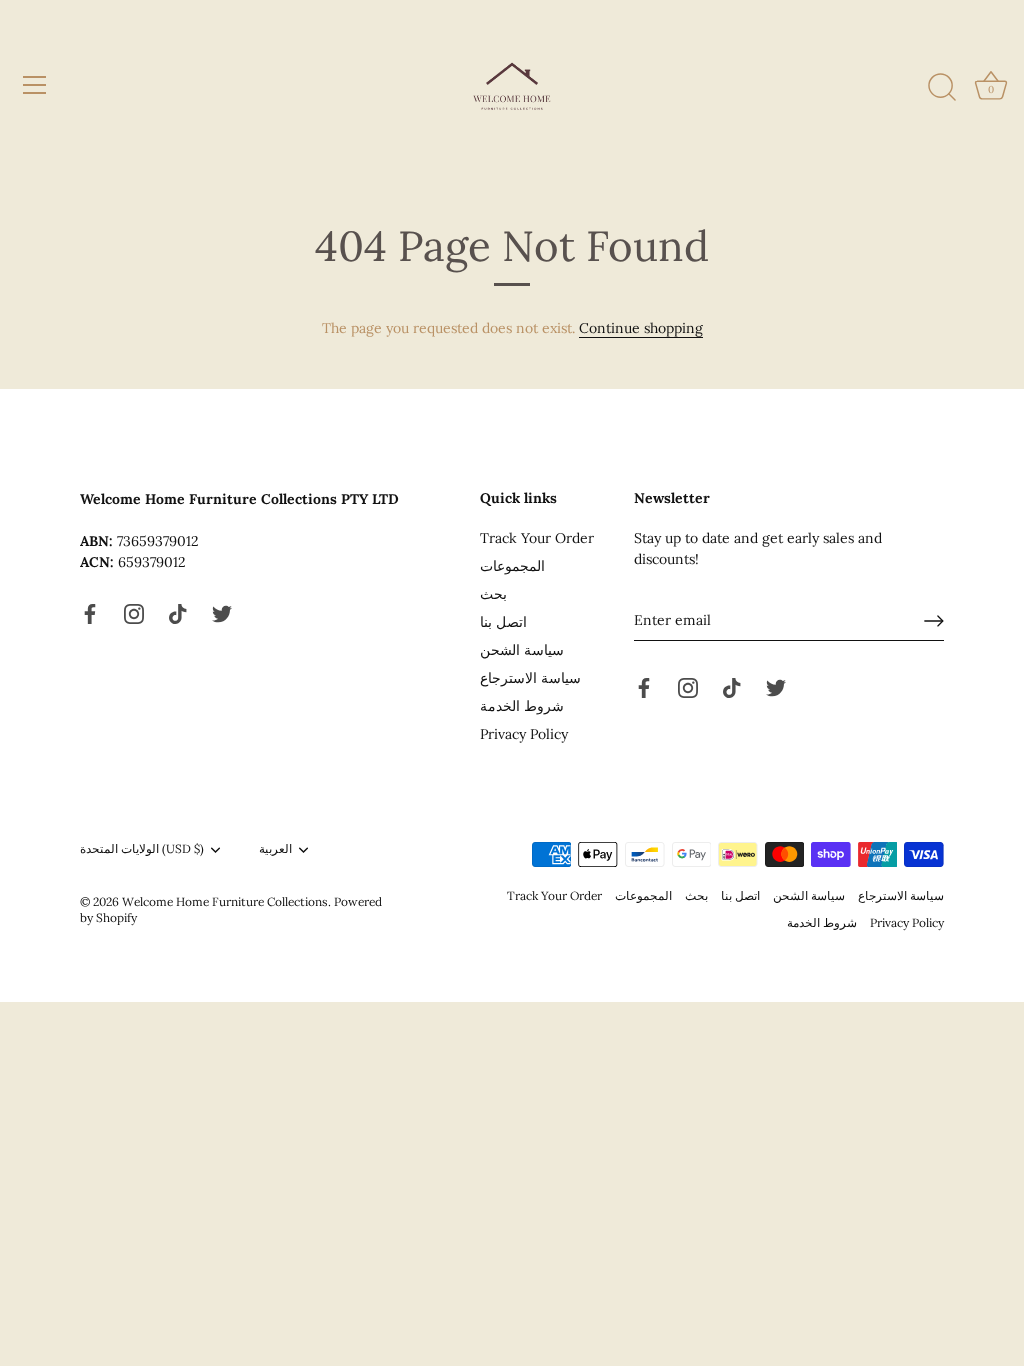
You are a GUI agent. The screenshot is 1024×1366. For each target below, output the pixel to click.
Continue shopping (641, 328)
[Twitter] (222, 613)
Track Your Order (537, 538)
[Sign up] (934, 621)
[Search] (942, 88)
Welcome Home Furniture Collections (225, 901)
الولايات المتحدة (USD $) (142, 849)
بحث (493, 594)
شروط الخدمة (522, 706)
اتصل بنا (503, 622)
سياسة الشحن (522, 650)
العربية (275, 849)
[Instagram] (134, 613)
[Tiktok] (178, 613)
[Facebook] (90, 613)
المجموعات (512, 566)
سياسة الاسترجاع (530, 678)
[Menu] (35, 85)
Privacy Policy (524, 734)
